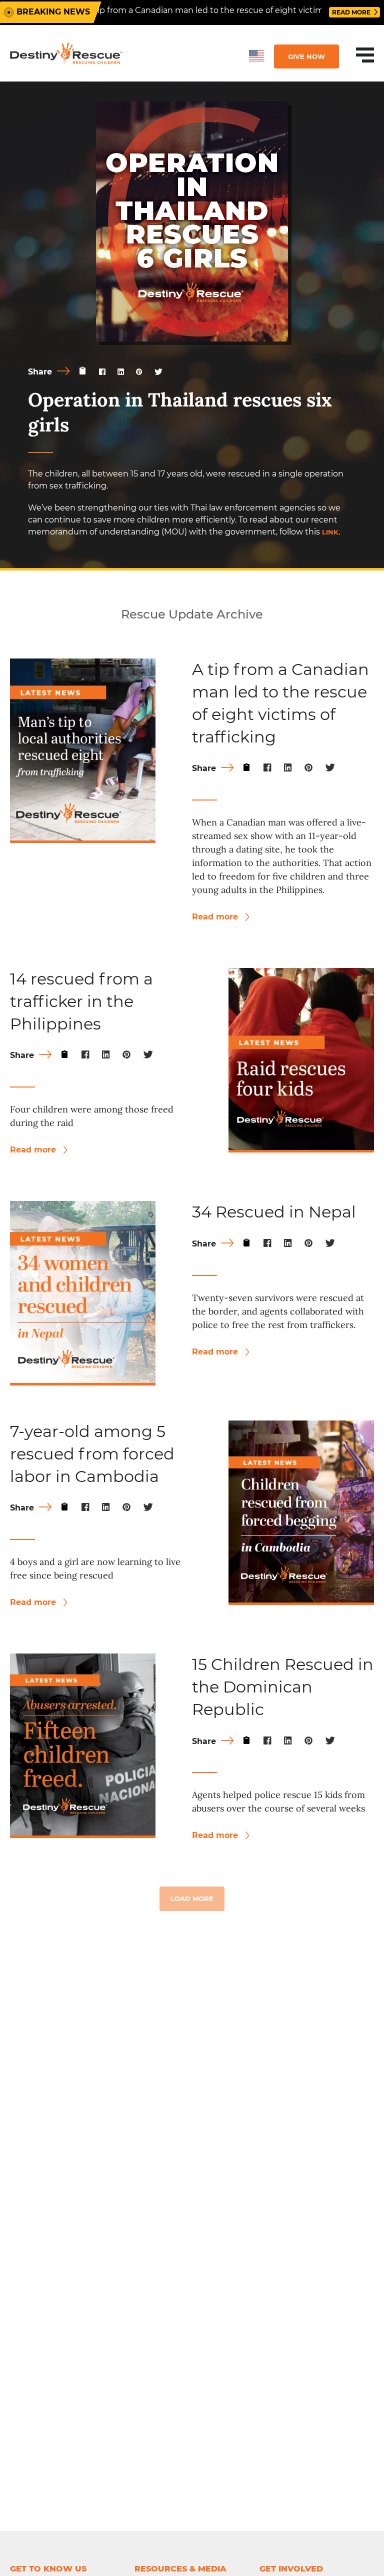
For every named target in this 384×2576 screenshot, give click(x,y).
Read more (216, 917)
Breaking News (53, 12)
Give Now (306, 56)
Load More (192, 1898)
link (330, 532)
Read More (352, 12)
